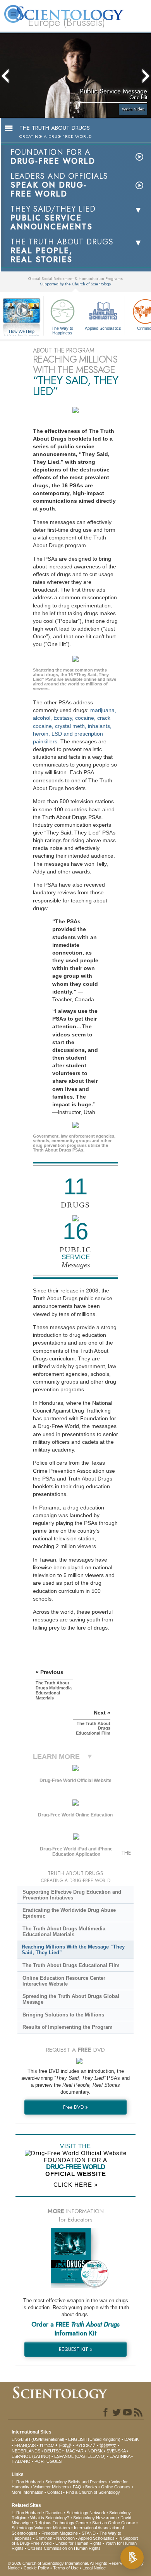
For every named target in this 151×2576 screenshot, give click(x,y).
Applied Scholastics (103, 328)
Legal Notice (94, 2568)
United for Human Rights (78, 2543)
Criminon (44, 2538)
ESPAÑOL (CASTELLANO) (80, 2456)
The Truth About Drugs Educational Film (71, 1965)
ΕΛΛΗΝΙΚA (120, 2456)
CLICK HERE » (75, 2185)
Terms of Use (66, 2568)
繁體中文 (108, 2445)
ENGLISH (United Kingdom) (94, 2439)
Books (91, 2487)
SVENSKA (116, 2451)
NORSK (95, 2451)
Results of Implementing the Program (68, 2027)
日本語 (65, 2445)
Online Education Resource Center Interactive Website (64, 1981)
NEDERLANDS (26, 2451)
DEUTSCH (54, 2451)
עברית (47, 2445)
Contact (55, 2492)
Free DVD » (75, 2107)
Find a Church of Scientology (93, 2492)
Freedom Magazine (60, 2533)
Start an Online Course (114, 2523)
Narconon (65, 2538)
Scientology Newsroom (95, 2518)
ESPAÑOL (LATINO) (31, 2456)
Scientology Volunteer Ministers (41, 2528)
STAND (89, 2533)
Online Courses (116, 2487)
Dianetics (54, 2513)
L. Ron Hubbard (27, 2482)
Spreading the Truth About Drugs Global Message (71, 1999)
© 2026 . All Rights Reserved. (69, 2563)
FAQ (77, 2487)
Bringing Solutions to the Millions (63, 2015)
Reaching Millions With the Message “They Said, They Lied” (73, 1950)
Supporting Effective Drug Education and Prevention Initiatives (72, 1895)
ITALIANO (21, 2461)
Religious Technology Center (61, 2523)
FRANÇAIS (25, 2445)
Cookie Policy (36, 2568)
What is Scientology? (50, 2518)
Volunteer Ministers (51, 2487)
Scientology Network (86, 2513)
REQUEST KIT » (76, 2349)
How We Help (22, 332)
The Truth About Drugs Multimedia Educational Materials (64, 1932)
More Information (27, 2492)
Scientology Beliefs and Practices (76, 2482)
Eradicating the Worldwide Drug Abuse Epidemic (69, 1913)
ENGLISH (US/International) (38, 2439)
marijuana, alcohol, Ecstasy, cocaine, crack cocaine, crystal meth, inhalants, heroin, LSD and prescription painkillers (75, 726)
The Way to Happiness (62, 330)
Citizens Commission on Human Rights (64, 2548)
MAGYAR (75, 2451)
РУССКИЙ (86, 2445)
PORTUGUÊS (48, 2461)
